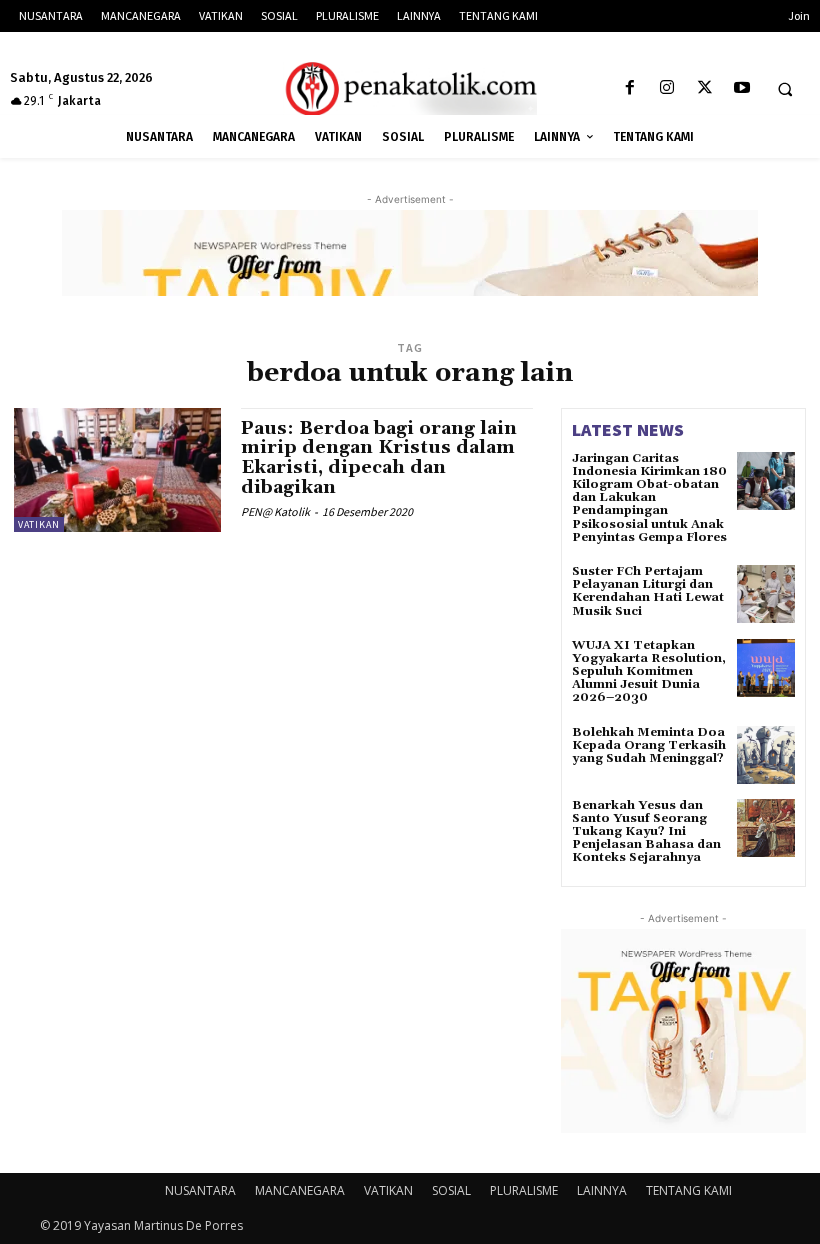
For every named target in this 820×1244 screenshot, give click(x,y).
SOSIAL (451, 1190)
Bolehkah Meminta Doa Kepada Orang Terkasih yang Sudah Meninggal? (649, 745)
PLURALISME (524, 1190)
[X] (704, 88)
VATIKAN (39, 524)
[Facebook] (630, 88)
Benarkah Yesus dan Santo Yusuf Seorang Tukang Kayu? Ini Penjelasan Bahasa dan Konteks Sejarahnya (646, 832)
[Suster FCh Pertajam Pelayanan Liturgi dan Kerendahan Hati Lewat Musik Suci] (766, 594)
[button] (785, 89)
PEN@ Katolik (275, 511)
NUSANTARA (200, 1190)
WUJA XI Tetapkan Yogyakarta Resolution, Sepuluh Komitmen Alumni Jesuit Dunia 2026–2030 (649, 672)
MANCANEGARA (300, 1190)
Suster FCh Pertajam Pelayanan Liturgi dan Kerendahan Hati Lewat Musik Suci (648, 591)
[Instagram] (667, 88)
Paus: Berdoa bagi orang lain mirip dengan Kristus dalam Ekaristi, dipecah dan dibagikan (379, 458)
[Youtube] (741, 88)
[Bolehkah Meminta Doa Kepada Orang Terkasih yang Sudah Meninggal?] (766, 755)
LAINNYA (602, 1190)
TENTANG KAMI (689, 1190)
